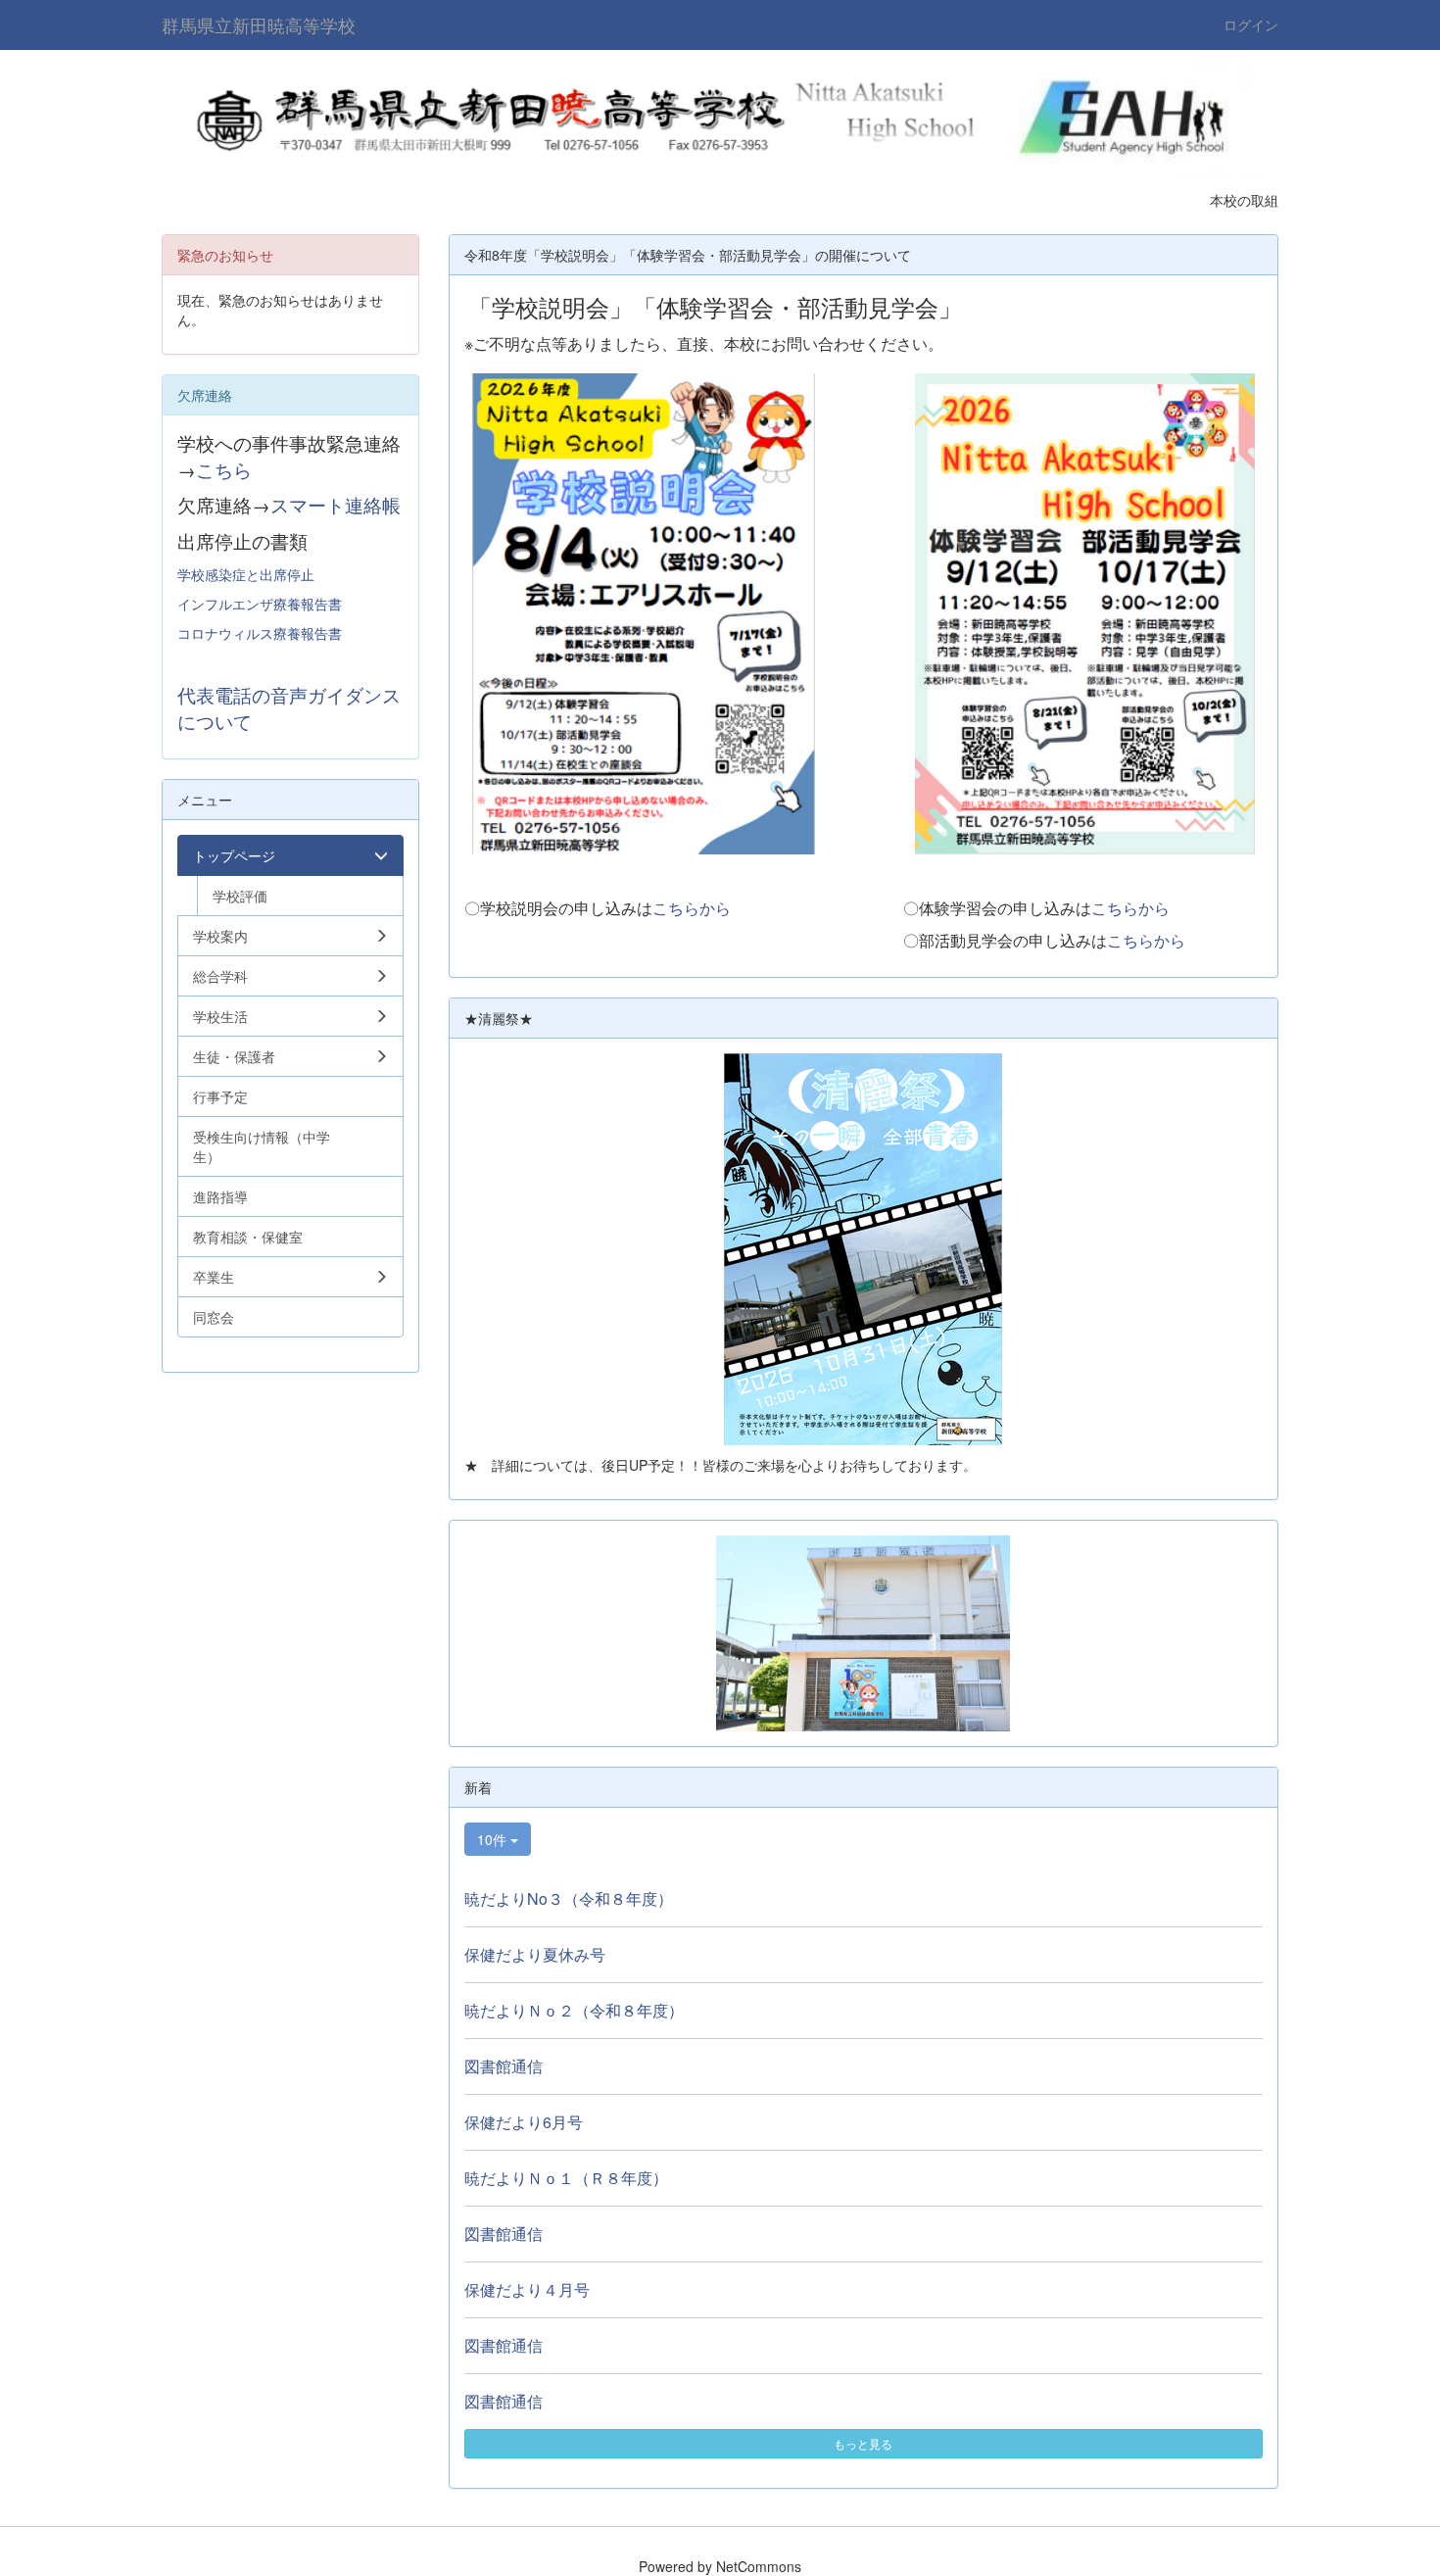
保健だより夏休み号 (535, 1954)
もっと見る (863, 2443)
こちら (224, 469)
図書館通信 (504, 2066)
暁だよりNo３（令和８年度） (569, 1898)
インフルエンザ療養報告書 (260, 604)
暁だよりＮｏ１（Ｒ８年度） (566, 2178)
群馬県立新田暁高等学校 (259, 24)
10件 (494, 1839)
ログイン (1251, 24)
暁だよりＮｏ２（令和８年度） (574, 2010)
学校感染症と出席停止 (246, 574)
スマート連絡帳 (336, 505)
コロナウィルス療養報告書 (260, 633)
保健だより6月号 (524, 2122)
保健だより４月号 (527, 2289)
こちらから (692, 908)
